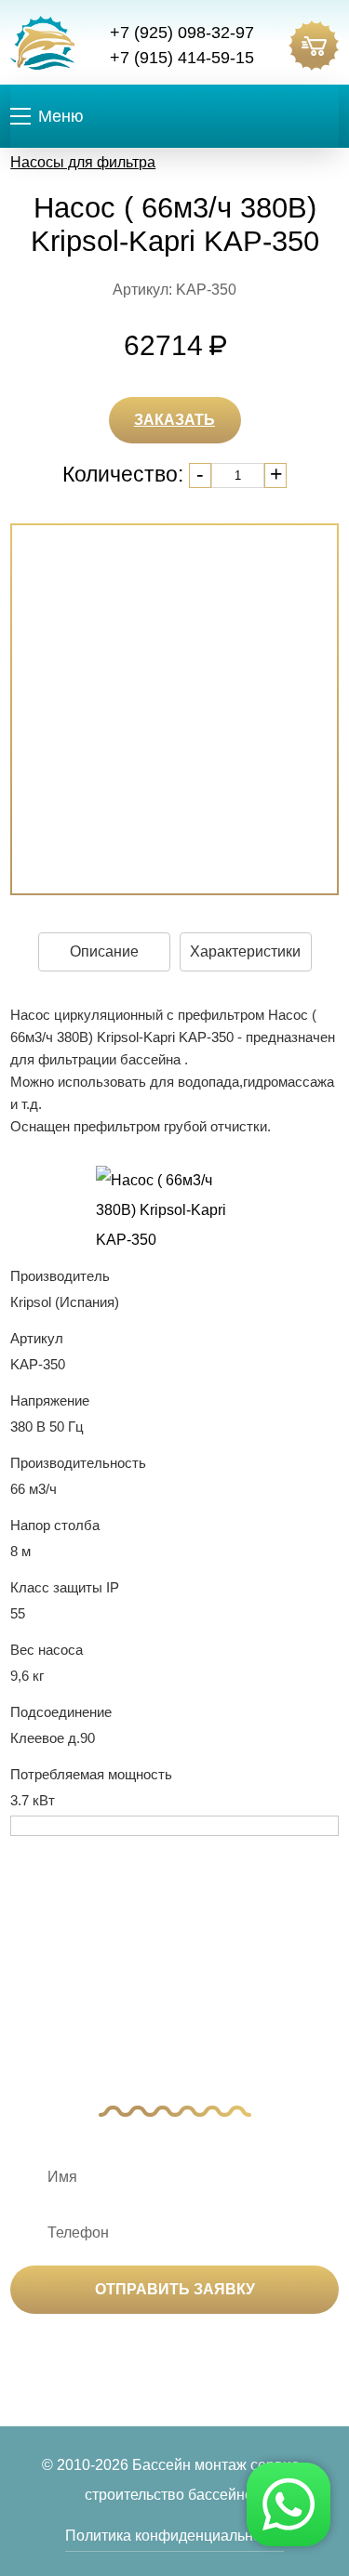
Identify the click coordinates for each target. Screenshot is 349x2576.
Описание (104, 951)
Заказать (174, 420)
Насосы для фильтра (83, 162)
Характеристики (245, 951)
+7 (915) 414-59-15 (182, 58)
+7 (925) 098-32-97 (182, 33)
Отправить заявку (175, 2289)
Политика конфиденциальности (174, 2536)
